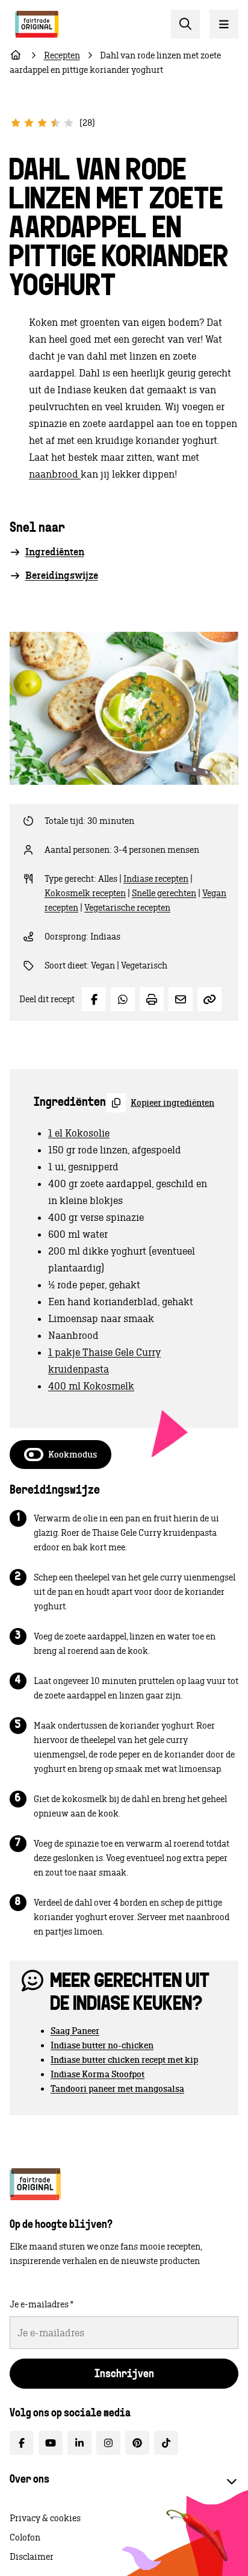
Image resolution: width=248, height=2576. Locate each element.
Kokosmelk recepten (85, 893)
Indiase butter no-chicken (102, 2045)
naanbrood (55, 474)
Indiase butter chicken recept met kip (124, 2060)
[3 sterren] (42, 123)
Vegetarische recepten (127, 908)
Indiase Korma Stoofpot (98, 2074)
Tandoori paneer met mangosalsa (117, 2089)
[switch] (60, 1455)
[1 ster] (16, 123)
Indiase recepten (156, 879)
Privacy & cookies (45, 2518)
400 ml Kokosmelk (91, 1386)
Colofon (25, 2537)
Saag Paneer (75, 2031)
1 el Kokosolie (79, 1133)
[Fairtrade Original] (35, 2184)
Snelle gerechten (164, 893)
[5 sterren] (69, 123)
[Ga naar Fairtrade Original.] (16, 55)
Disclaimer (32, 2557)
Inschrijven (124, 2375)
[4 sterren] (55, 123)
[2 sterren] (29, 123)
